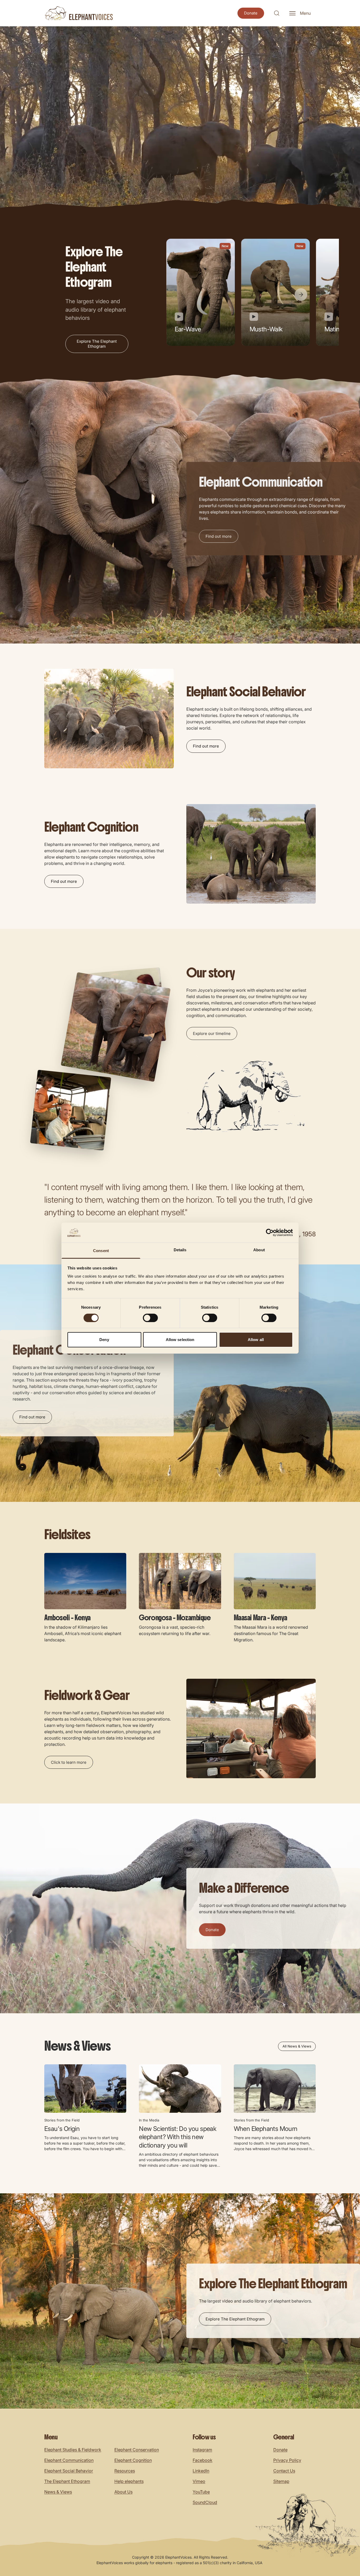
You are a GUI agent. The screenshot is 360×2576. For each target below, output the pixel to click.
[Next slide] (301, 295)
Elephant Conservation (137, 2450)
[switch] (150, 1318)
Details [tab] (180, 1250)
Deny (104, 1340)
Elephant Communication (69, 2460)
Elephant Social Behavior (69, 2471)
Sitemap (281, 2481)
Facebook (203, 2460)
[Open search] (277, 13)
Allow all (256, 1340)
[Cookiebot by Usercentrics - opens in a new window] (270, 1233)
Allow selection (180, 1340)
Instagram (202, 2450)
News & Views (58, 2492)
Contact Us (284, 2471)
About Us (123, 2492)
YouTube (201, 2492)
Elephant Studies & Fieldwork (73, 2450)
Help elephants (129, 2481)
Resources (125, 2471)
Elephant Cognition (133, 2460)
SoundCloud (205, 2502)
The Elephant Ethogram (67, 2481)
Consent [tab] (101, 1251)
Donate (280, 2450)
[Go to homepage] (79, 13)
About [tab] (259, 1250)
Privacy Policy (287, 2460)
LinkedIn (201, 2471)
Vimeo (199, 2481)
